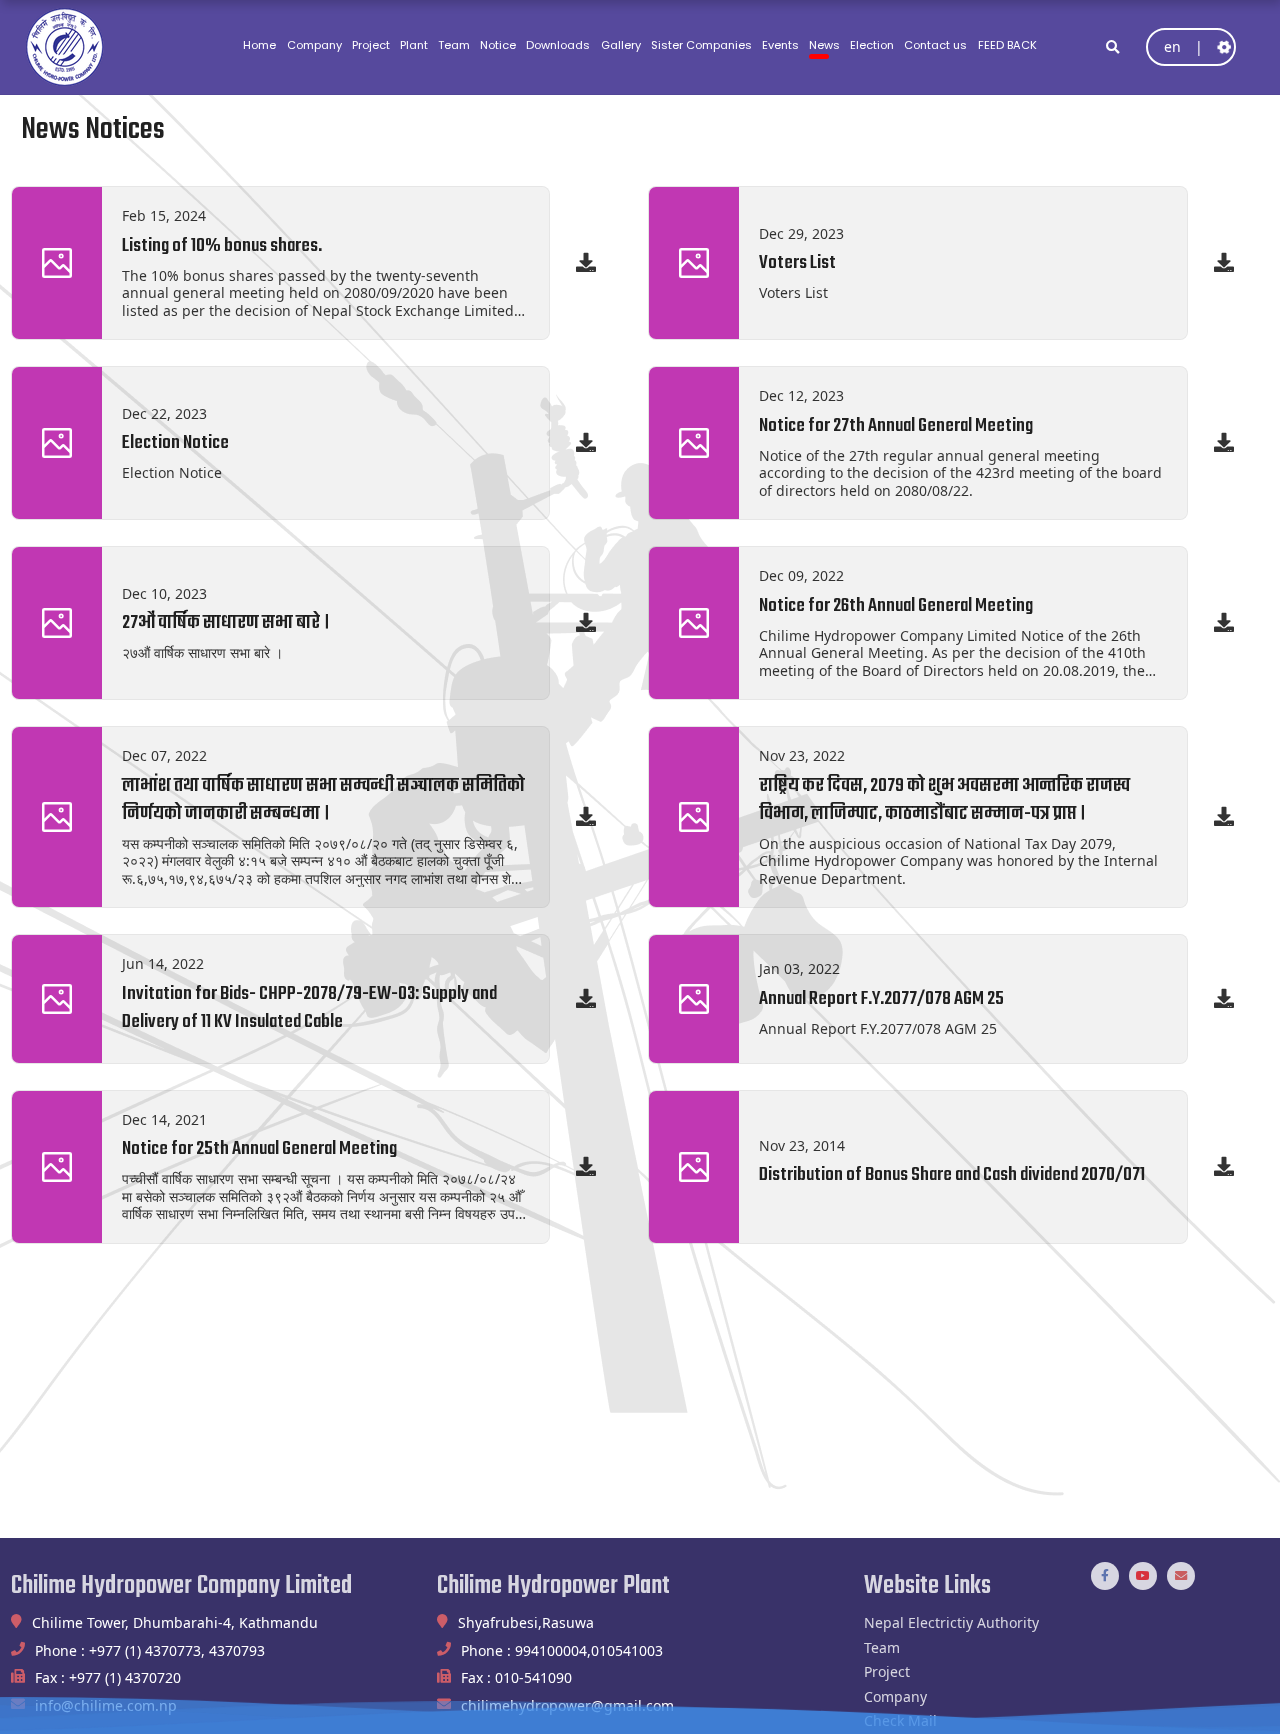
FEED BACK (1007, 45)
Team (454, 45)
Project (371, 45)
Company (314, 45)
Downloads (558, 45)
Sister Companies (701, 45)
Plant (414, 45)
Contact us (935, 45)
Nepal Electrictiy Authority (951, 1623)
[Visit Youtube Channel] (1143, 1576)
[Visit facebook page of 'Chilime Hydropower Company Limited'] (1105, 1576)
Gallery (621, 45)
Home (259, 45)
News (824, 45)
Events (780, 45)
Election (872, 45)
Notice (498, 45)
